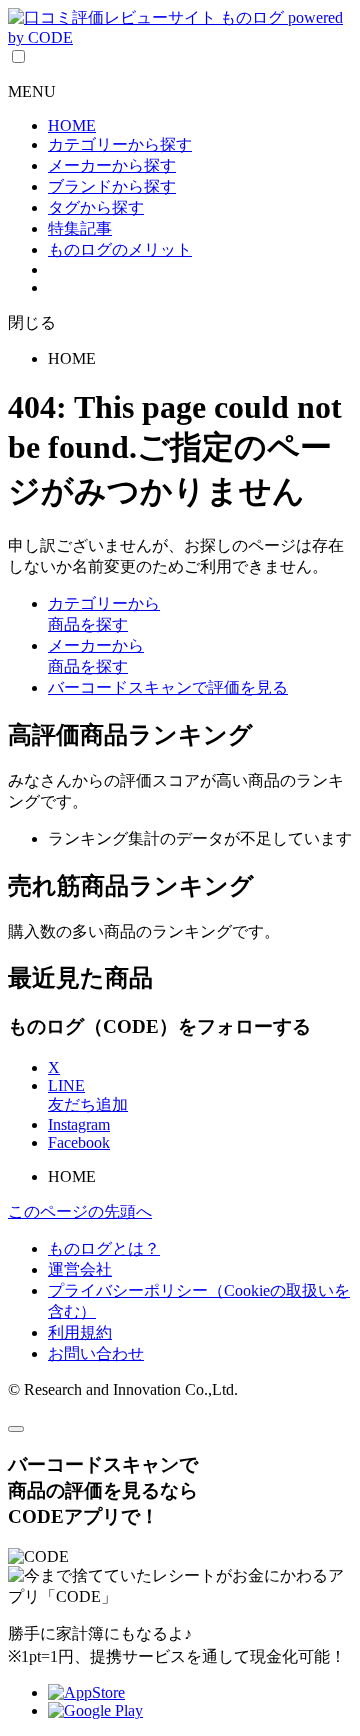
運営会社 (80, 1269)
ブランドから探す (112, 186)
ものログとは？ (104, 1248)
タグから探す (96, 207)
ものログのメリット (120, 249)
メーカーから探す (112, 165)
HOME (72, 125)
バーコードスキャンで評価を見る (168, 687)
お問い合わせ (96, 1353)
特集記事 (80, 228)
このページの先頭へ (80, 1211)
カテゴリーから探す (120, 144)
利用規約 (80, 1332)
